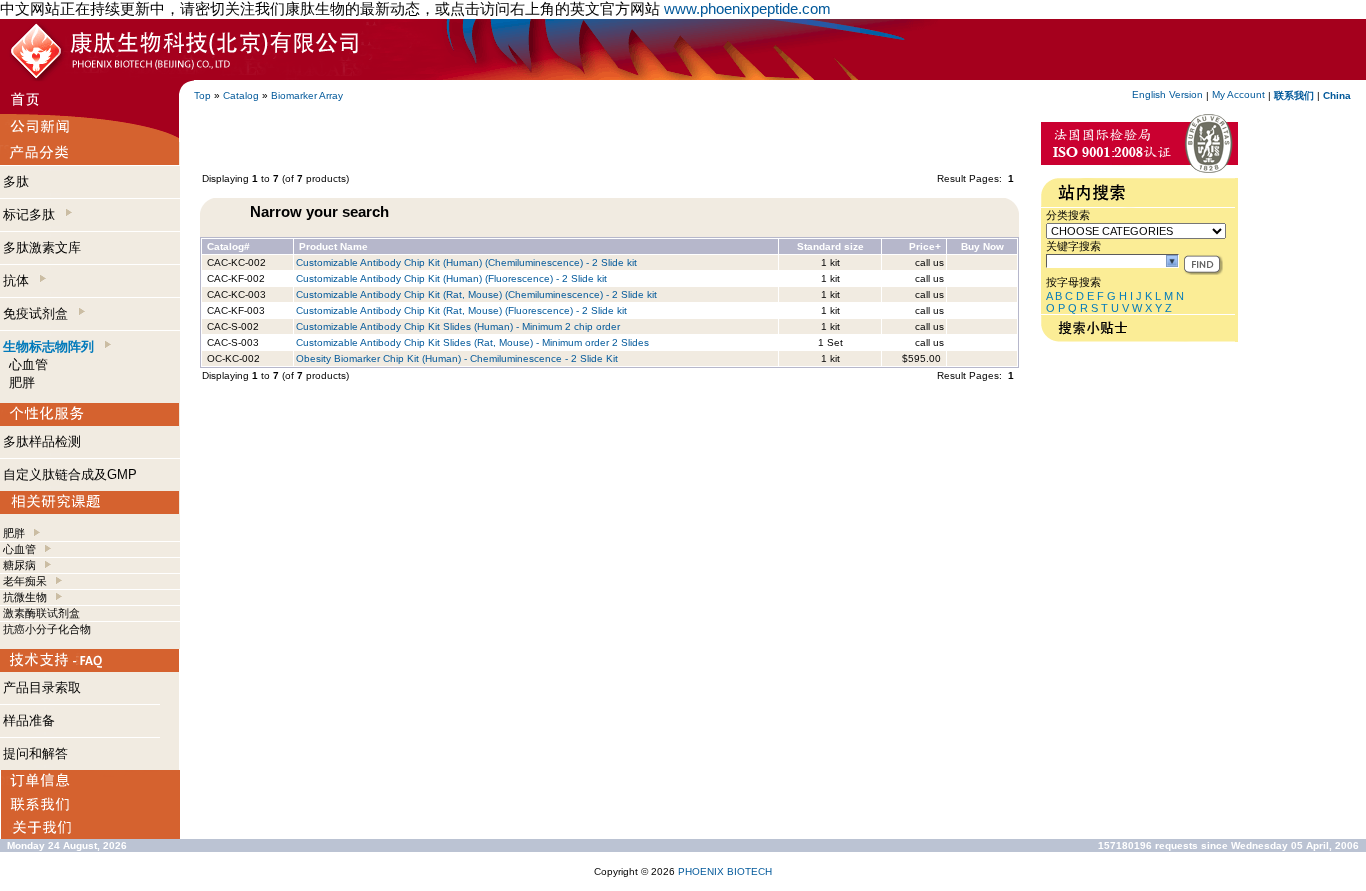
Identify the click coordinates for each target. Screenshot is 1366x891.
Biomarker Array (307, 95)
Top (202, 95)
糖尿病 (19, 565)
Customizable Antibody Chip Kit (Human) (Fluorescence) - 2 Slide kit (451, 278)
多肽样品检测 (42, 441)
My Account (1238, 94)
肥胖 (22, 382)
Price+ (925, 246)
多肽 (16, 181)
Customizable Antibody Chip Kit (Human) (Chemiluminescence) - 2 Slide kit (466, 262)
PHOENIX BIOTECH (725, 871)
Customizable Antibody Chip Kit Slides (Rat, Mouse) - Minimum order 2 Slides (472, 342)
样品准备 (29, 720)
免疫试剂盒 (39, 313)
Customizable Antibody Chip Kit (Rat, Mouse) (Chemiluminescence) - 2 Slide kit (476, 294)
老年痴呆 (25, 581)
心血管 (28, 364)
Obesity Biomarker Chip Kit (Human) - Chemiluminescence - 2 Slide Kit (457, 358)
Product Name (333, 246)
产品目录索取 (42, 687)
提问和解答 (35, 753)
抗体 (20, 280)
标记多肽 (33, 214)
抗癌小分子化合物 (47, 629)
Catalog (241, 95)
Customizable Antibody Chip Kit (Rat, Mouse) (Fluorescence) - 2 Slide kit (461, 310)
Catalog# (228, 246)
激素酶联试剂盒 (41, 613)
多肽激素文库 (42, 247)
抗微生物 (25, 597)
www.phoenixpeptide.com (747, 8)
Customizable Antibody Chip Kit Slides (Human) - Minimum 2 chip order (458, 326)
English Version (1167, 94)
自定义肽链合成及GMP (70, 474)
